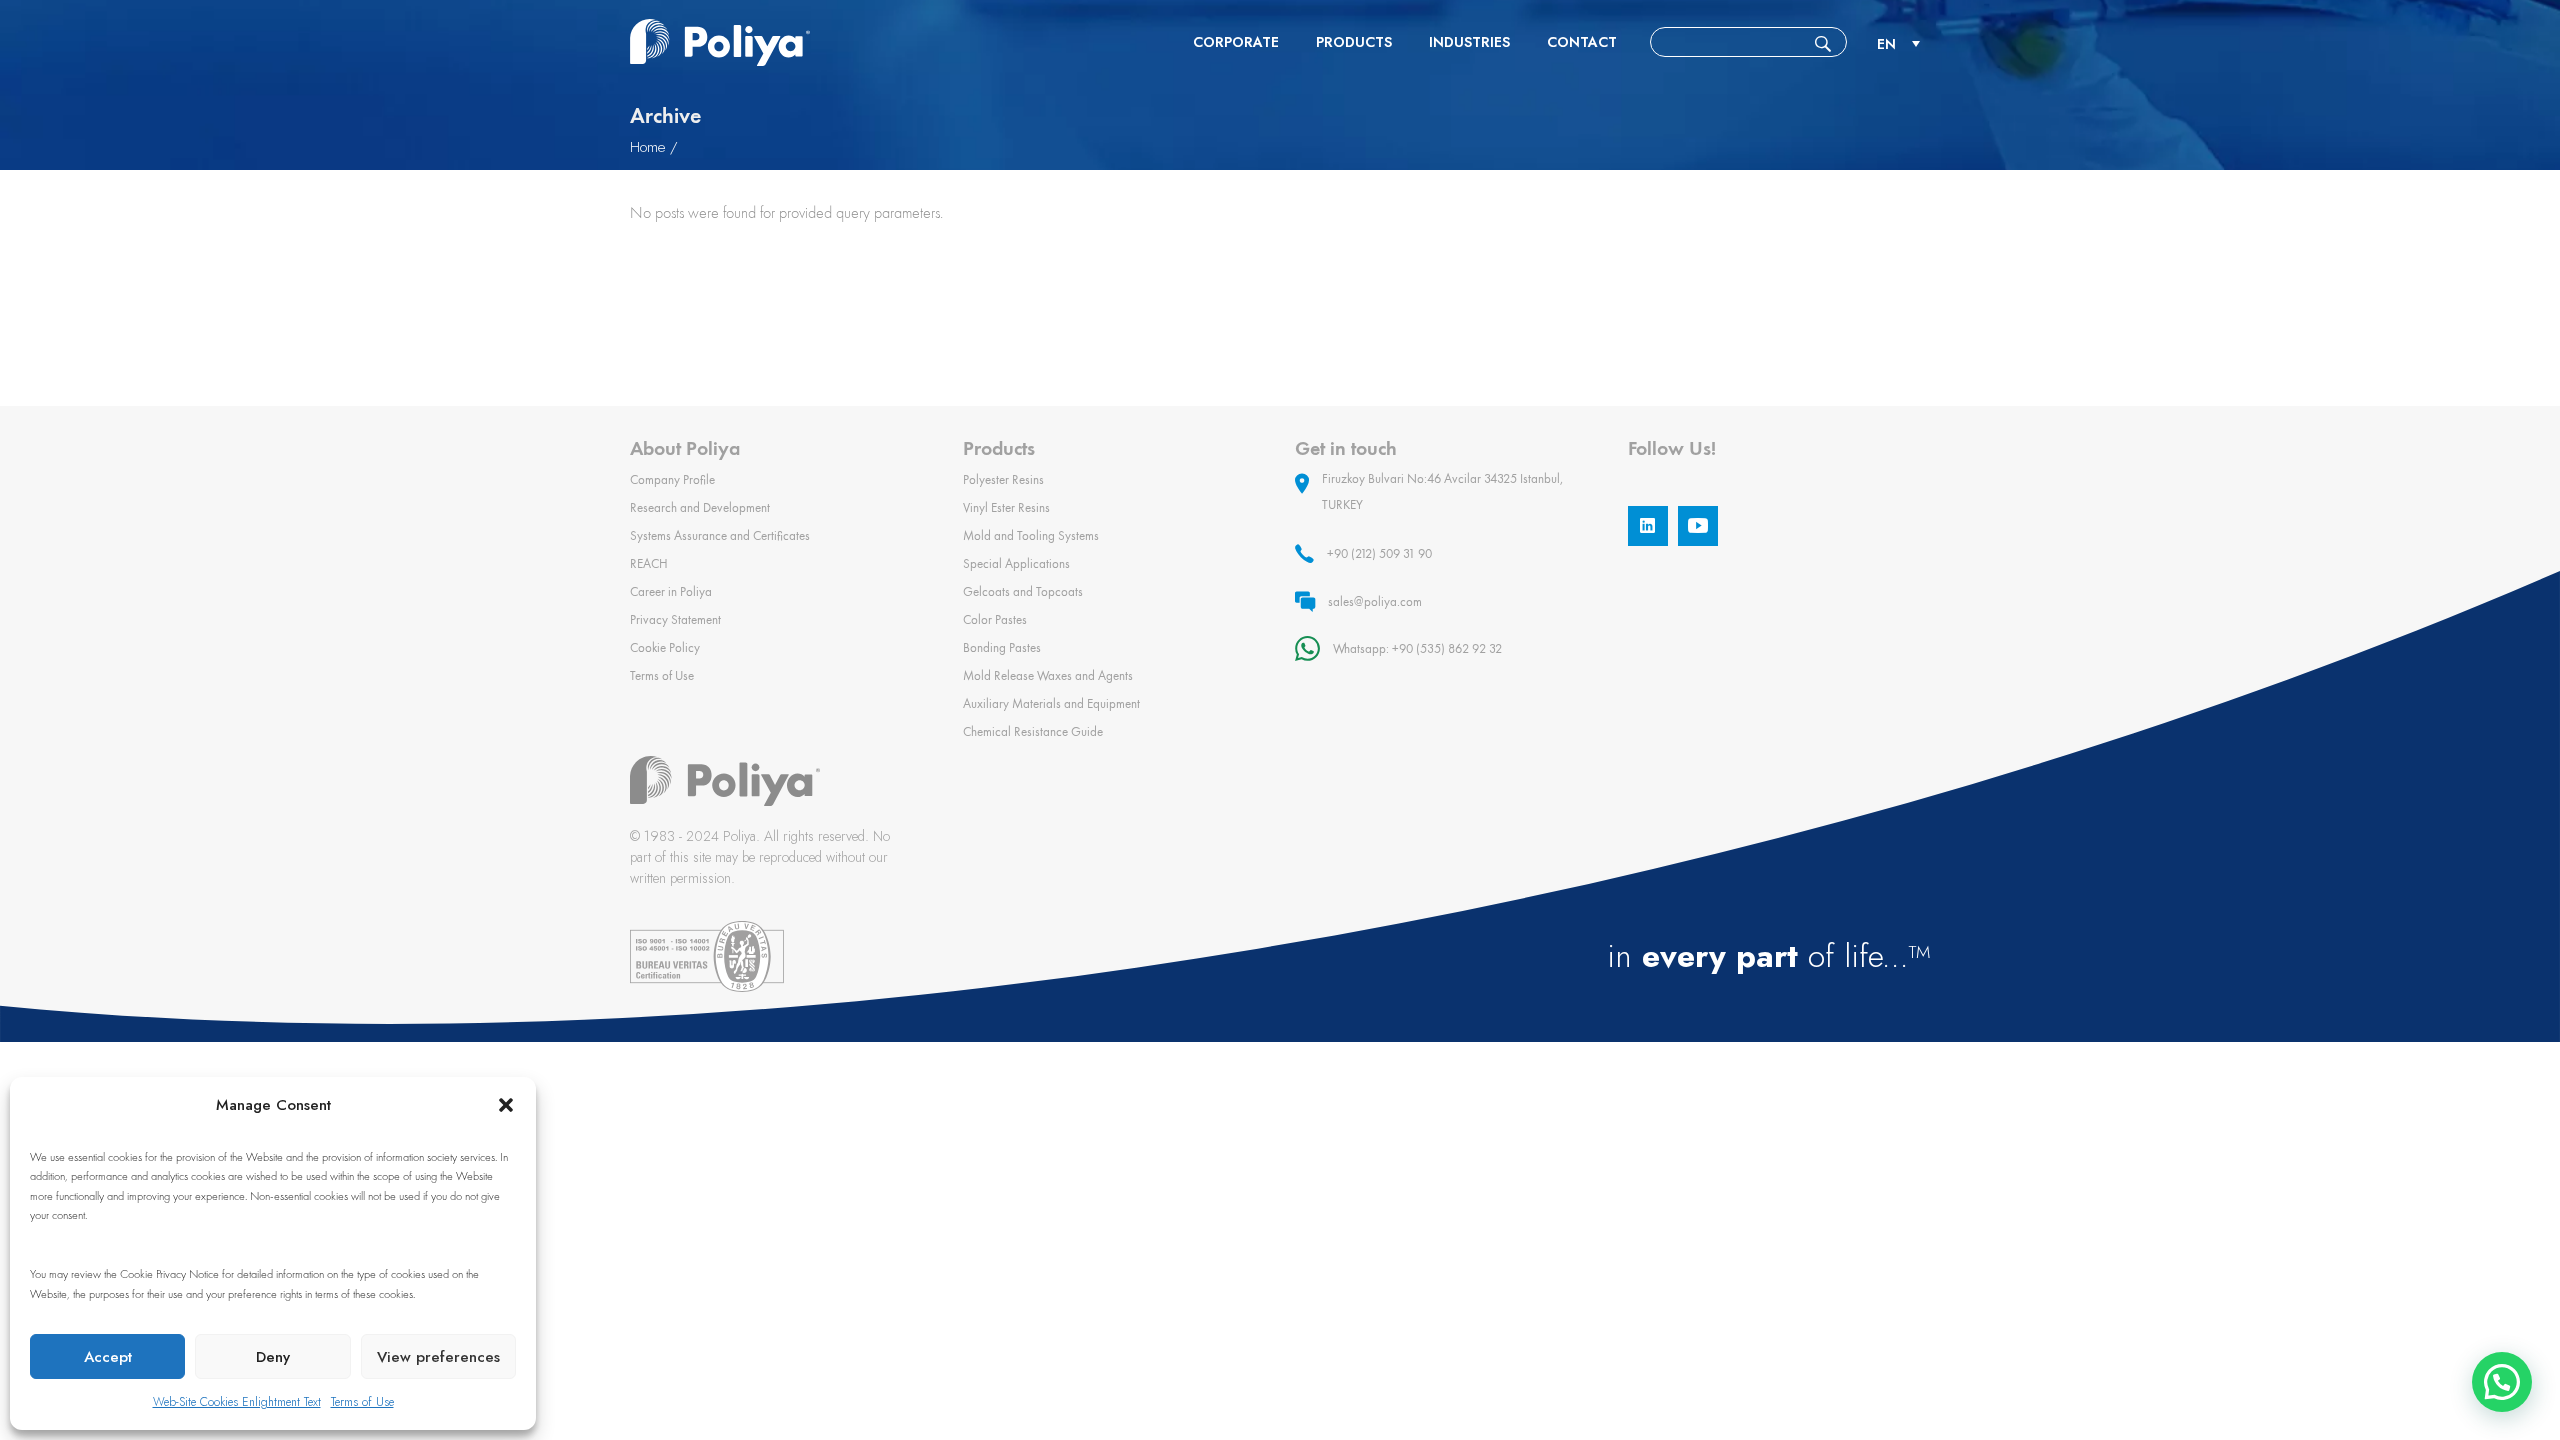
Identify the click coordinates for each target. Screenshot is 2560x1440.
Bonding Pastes (1002, 647)
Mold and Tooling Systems (1031, 535)
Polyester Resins (1003, 479)
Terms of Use (362, 1402)
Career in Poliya (671, 591)
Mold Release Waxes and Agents (1048, 675)
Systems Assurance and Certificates (720, 535)
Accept (108, 1357)
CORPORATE (1236, 42)
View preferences (438, 1357)
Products (1354, 42)
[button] (506, 1105)
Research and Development (700, 507)
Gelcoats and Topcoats (1023, 591)
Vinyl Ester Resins (1006, 507)
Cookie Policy (665, 647)
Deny (273, 1357)
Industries (1469, 42)
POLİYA (720, 42)
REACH (649, 563)
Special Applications (1016, 563)
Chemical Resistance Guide (1033, 731)
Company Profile (672, 479)
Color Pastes (995, 619)
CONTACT (1582, 42)
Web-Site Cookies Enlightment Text (237, 1402)
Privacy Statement (675, 619)
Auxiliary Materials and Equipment (1051, 703)
